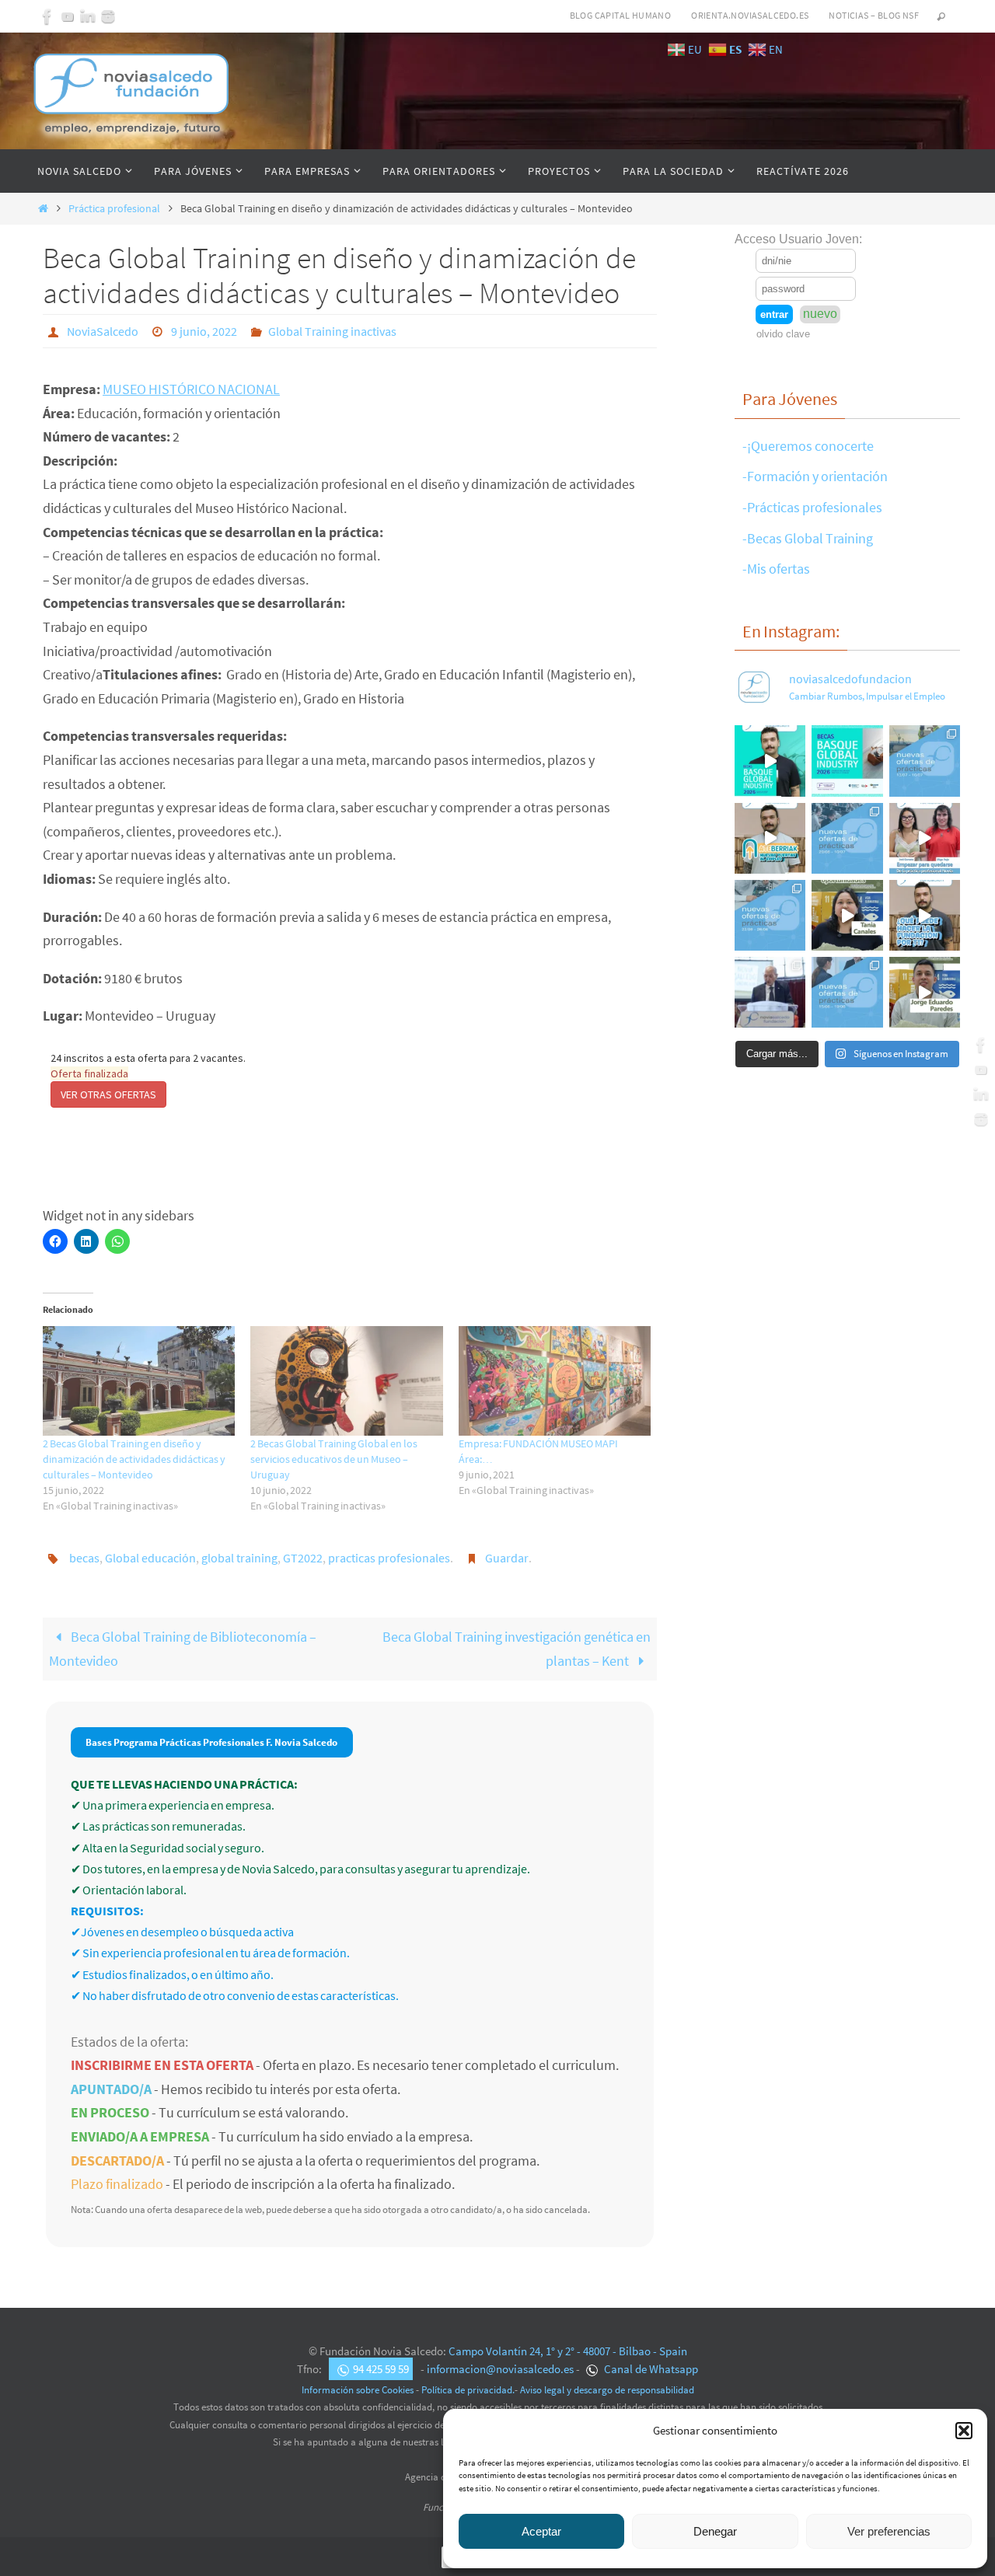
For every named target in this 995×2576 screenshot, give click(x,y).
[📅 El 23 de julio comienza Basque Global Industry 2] (847, 761)
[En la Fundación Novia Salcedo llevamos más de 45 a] (925, 915)
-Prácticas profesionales (812, 507)
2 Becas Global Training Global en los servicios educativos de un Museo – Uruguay (334, 1459)
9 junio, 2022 (204, 331)
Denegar (715, 2531)
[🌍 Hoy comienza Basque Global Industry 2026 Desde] (770, 761)
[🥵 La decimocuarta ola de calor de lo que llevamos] (847, 838)
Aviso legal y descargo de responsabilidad (607, 2390)
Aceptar (541, 2531)
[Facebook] (47, 16)
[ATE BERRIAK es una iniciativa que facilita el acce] (770, 838)
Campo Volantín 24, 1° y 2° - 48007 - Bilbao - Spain (568, 2351)
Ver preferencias (889, 2531)
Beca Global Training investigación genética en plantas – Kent (517, 1649)
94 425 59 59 (381, 2369)
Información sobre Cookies (358, 2390)
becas (84, 1558)
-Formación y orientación (815, 476)
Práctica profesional (114, 208)
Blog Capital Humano (621, 15)
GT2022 (303, 1558)
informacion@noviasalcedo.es (500, 2369)
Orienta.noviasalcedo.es (750, 15)
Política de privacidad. (468, 2390)
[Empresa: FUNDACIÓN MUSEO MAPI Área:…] (555, 1381)
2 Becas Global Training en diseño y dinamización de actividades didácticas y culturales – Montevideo (134, 1459)
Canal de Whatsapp (650, 2369)
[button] (964, 2431)
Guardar (507, 1558)
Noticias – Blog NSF (874, 15)
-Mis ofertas (776, 569)
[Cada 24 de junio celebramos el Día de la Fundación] (770, 992)
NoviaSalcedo (103, 331)
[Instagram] (108, 16)
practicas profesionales (389, 1558)
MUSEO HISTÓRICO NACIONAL (191, 389)
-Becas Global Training (808, 538)
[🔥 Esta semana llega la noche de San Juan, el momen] (847, 992)
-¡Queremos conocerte (808, 446)
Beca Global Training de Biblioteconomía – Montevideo (183, 1649)
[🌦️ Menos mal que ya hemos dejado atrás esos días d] (770, 915)
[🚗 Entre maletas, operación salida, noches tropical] (925, 761)
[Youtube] (68, 16)
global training (239, 1558)
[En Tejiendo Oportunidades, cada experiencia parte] (847, 915)
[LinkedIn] (88, 16)
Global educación (150, 1558)
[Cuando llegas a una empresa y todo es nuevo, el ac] (925, 838)
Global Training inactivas (332, 331)
